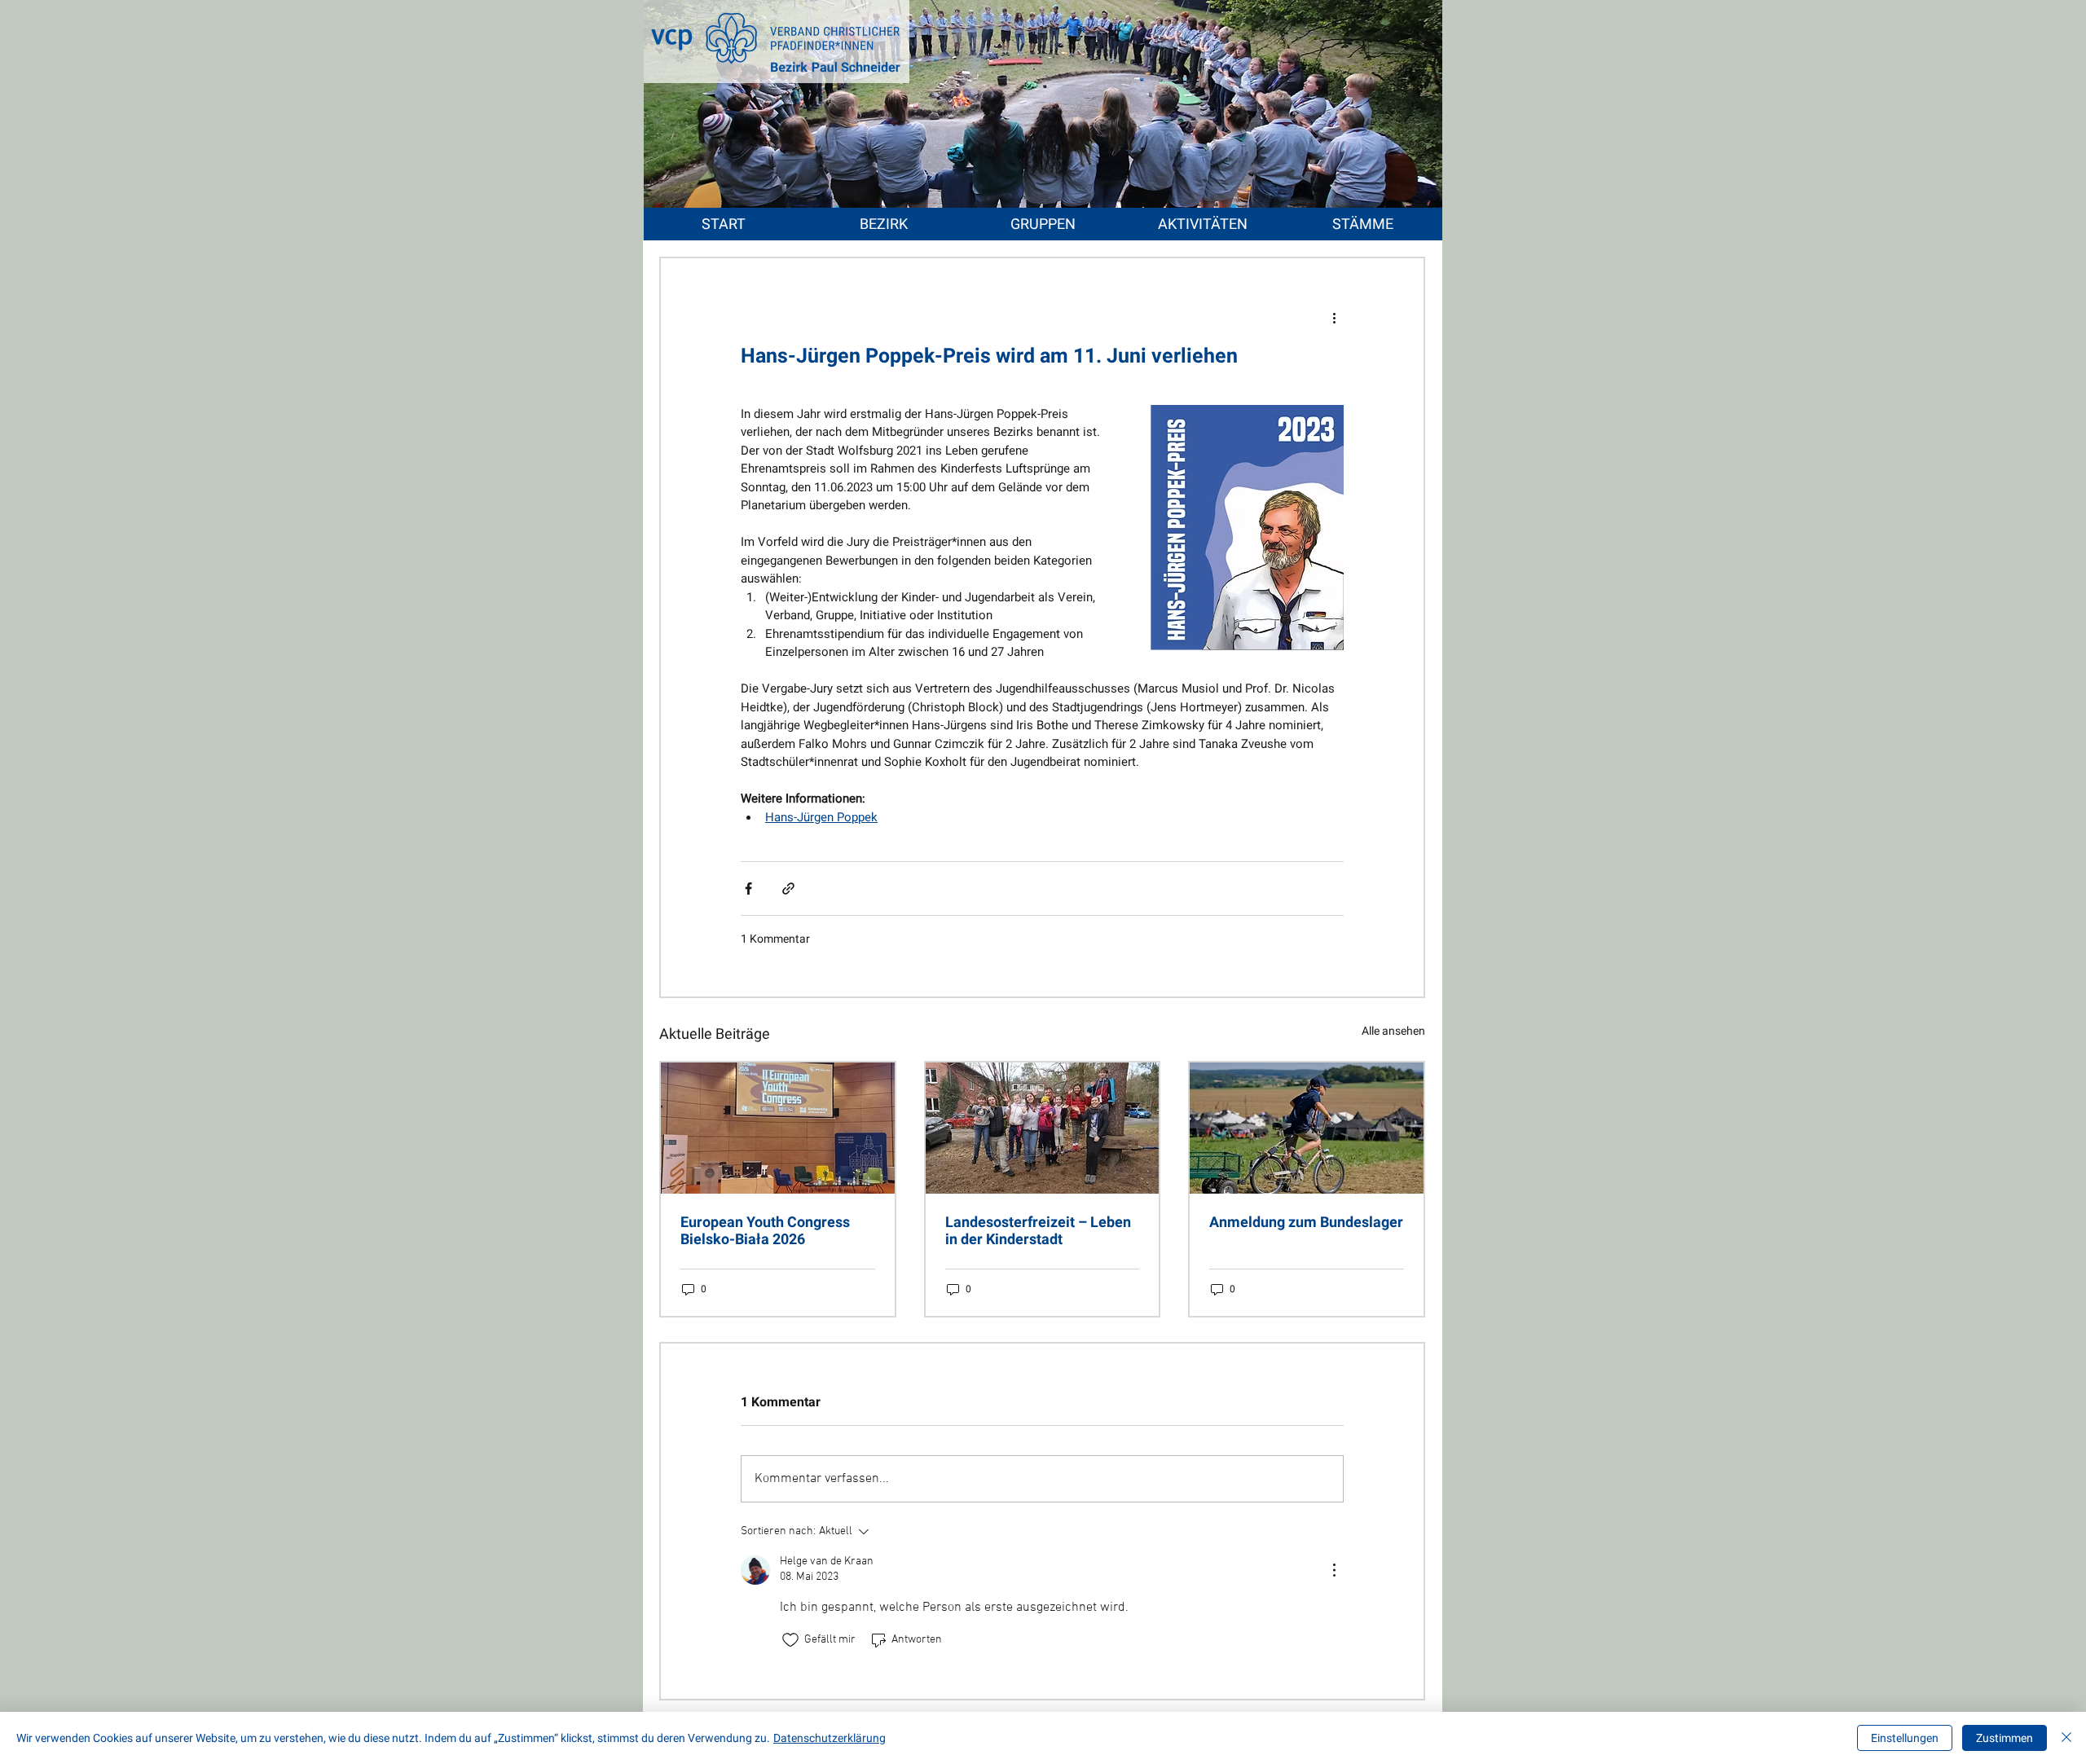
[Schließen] (2066, 1738)
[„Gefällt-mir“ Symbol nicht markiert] (790, 1640)
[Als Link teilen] (788, 889)
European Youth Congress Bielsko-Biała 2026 (765, 1230)
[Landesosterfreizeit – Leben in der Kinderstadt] (1043, 1128)
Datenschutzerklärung (830, 1738)
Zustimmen (2005, 1738)
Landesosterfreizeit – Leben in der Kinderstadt (1038, 1230)
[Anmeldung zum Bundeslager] (1307, 1128)
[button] (883, 224)
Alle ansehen (1393, 1031)
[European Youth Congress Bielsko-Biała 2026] (778, 1128)
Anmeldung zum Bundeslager (1306, 1222)
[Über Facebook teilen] (748, 889)
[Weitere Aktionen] (1334, 317)
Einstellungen (1905, 1738)
